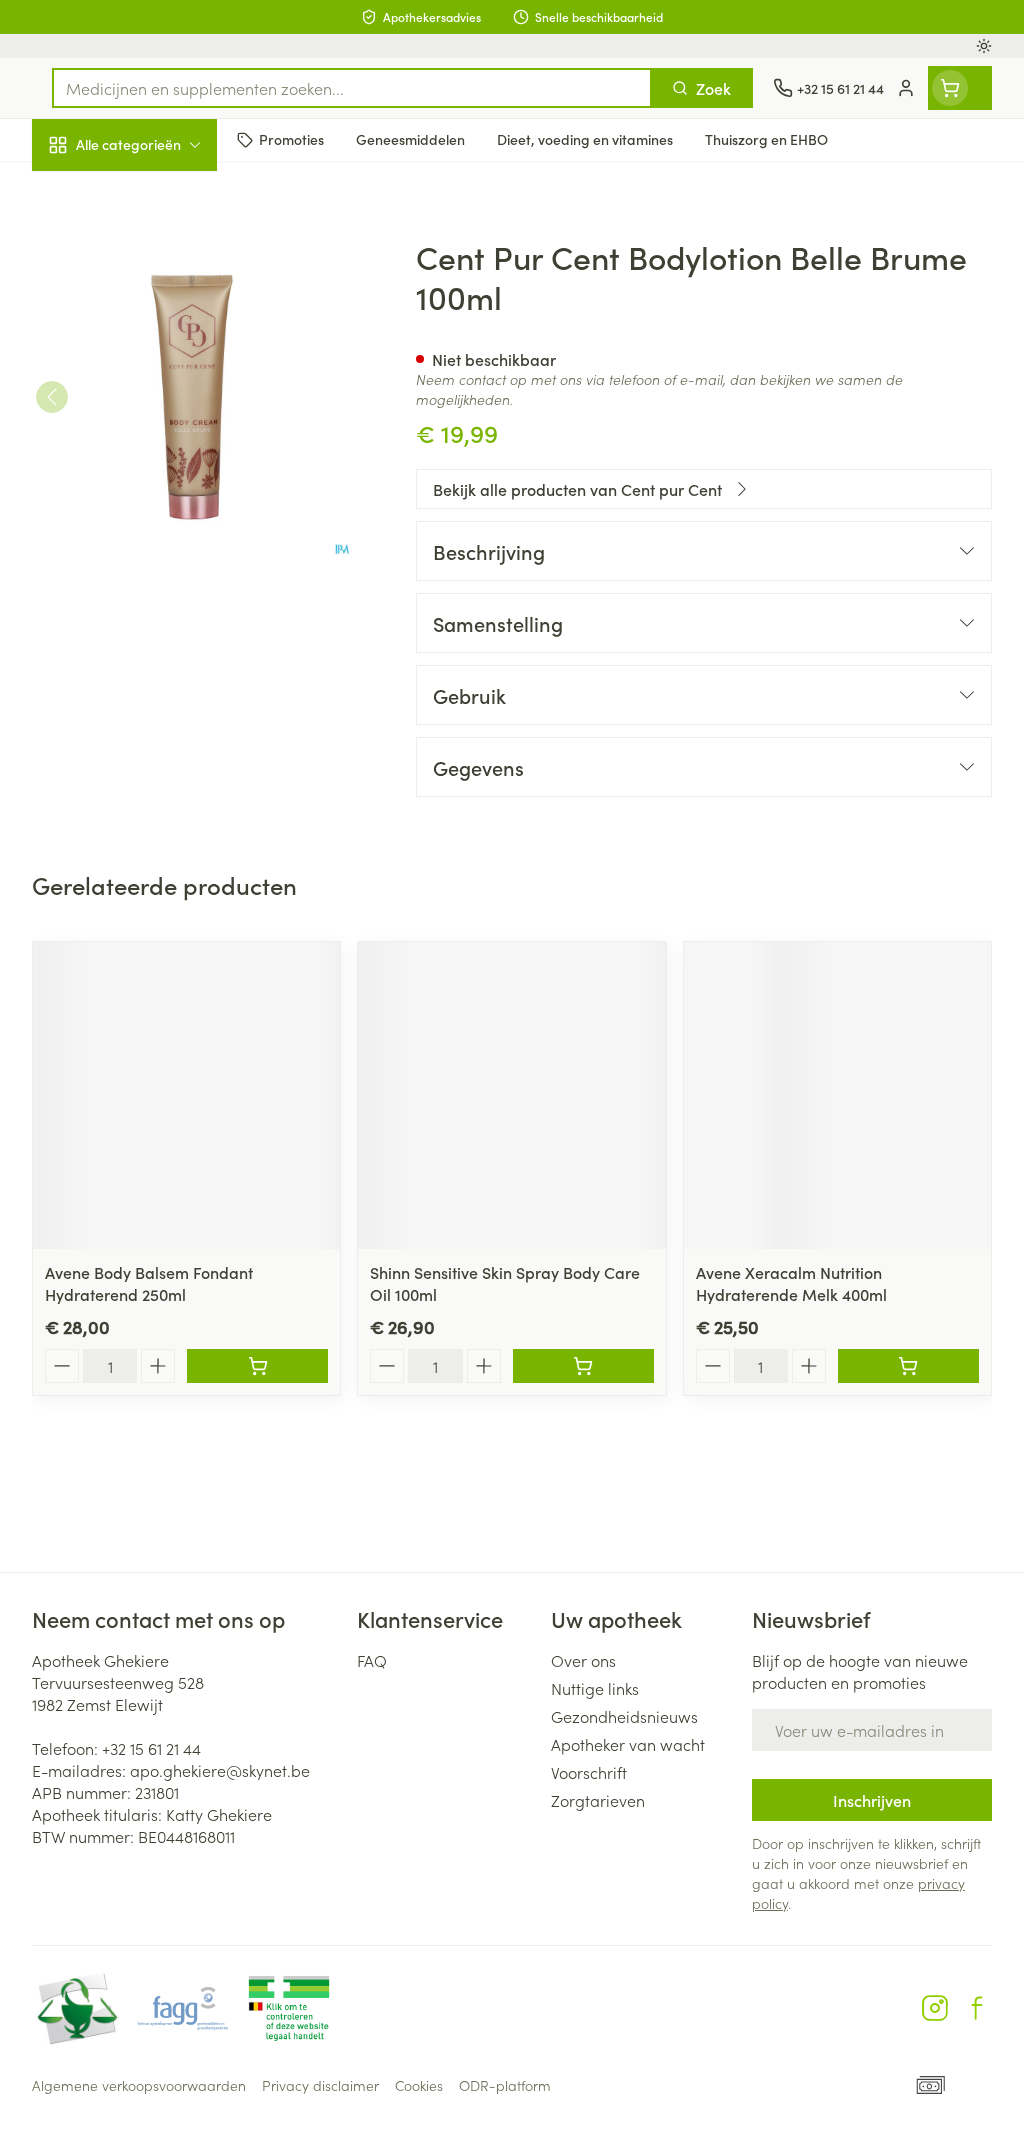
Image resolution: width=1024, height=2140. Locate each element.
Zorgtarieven (598, 1800)
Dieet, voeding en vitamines (160, 305)
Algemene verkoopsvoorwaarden (139, 2085)
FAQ (372, 1660)
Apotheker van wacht (628, 1744)
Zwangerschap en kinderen (160, 369)
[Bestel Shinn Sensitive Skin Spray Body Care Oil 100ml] (583, 1366)
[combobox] (352, 88)
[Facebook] (977, 2008)
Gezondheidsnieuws (624, 1716)
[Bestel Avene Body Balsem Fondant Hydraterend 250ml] (257, 1366)
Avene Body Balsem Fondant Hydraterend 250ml (149, 1283)
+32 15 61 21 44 (151, 1748)
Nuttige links (595, 1688)
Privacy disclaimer (320, 2085)
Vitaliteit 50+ (160, 424)
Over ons (583, 1660)
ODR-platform (505, 2085)
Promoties (84, 187)
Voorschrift (589, 1772)
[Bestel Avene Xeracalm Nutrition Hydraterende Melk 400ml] (908, 1366)
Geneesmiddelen (160, 617)
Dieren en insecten (160, 569)
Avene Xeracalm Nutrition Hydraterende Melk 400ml (791, 1283)
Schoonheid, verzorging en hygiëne (160, 241)
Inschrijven (872, 1800)
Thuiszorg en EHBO (160, 521)
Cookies (419, 2085)
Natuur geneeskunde (160, 472)
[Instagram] (935, 2008)
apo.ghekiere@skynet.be (220, 1770)
